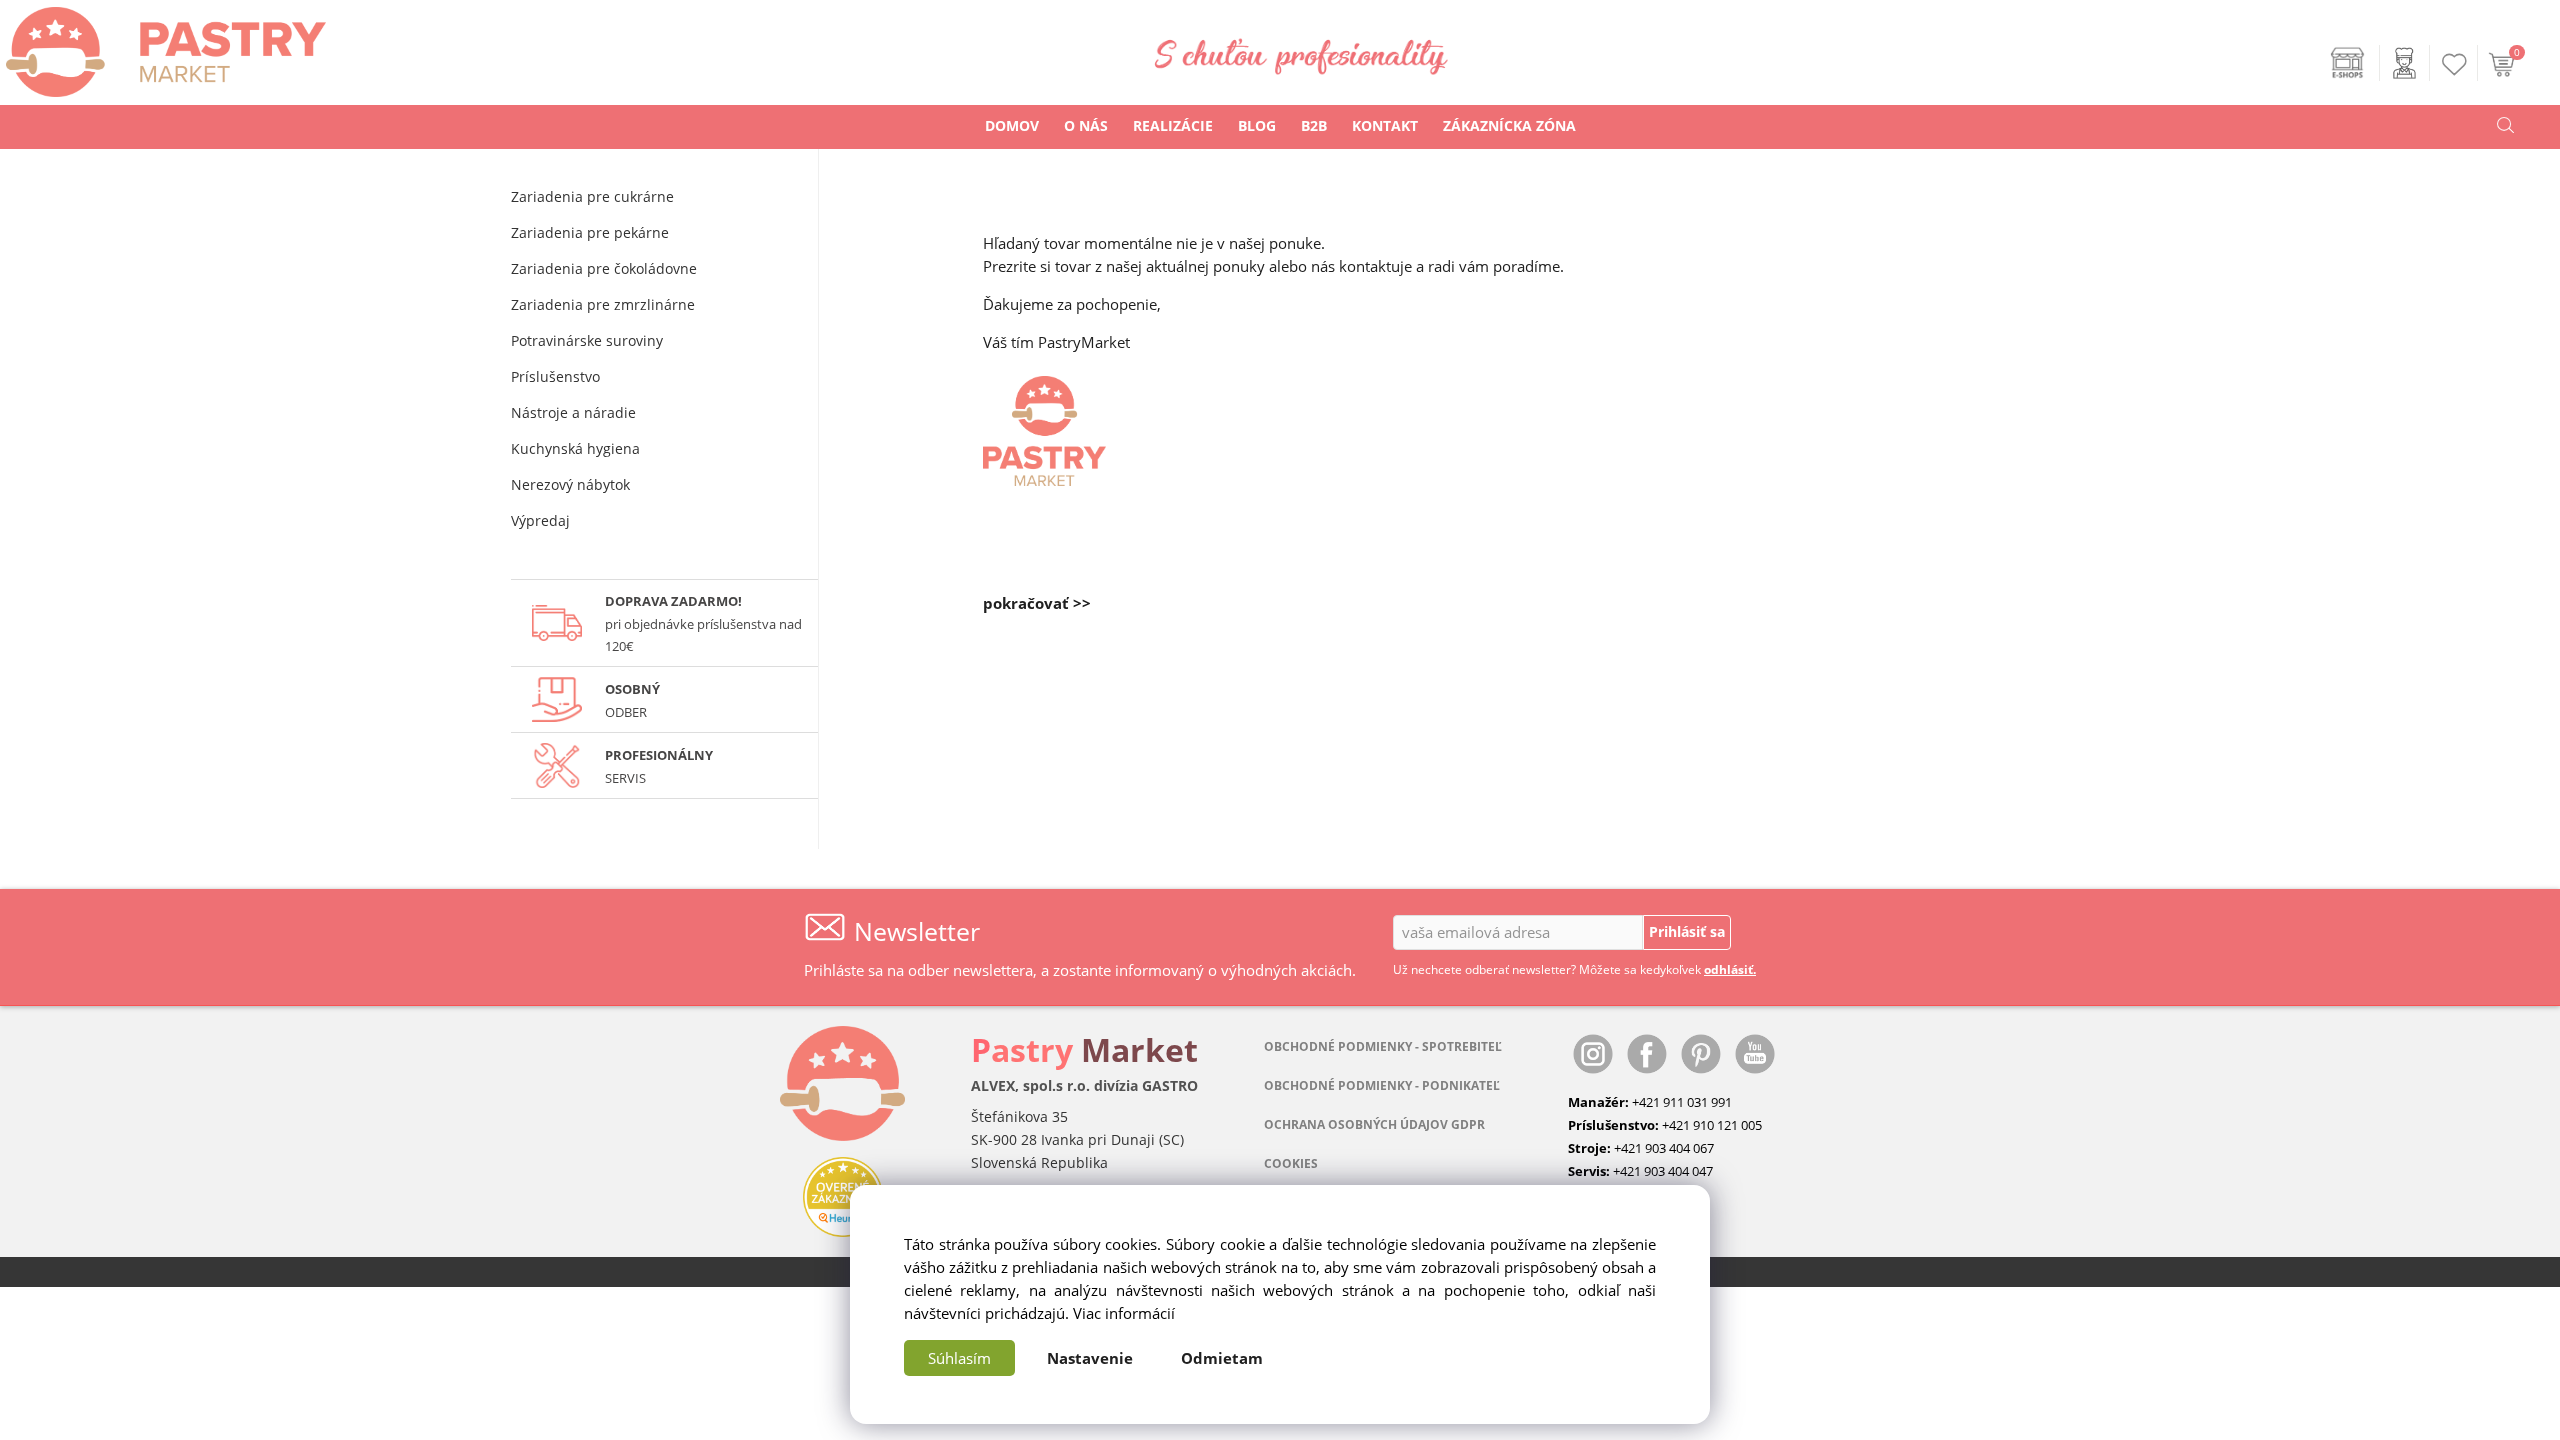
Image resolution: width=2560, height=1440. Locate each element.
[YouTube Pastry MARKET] (1755, 1053)
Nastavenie (1090, 1358)
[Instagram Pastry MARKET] (1595, 1053)
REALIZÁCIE (1173, 125)
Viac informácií (1124, 1313)
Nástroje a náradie (573, 412)
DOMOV (1012, 125)
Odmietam (1222, 1358)
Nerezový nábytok (570, 484)
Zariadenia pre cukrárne (592, 196)
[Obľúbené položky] (2455, 64)
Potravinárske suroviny (587, 340)
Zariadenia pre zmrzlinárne (603, 304)
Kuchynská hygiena (575, 448)
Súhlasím (959, 1358)
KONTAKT (1385, 125)
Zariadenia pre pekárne (590, 232)
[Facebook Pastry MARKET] (1649, 1053)
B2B (1314, 125)
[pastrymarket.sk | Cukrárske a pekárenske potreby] (163, 47)
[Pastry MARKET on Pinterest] (1703, 1053)
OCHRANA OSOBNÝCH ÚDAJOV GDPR (1374, 1124)
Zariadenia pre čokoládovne (604, 268)
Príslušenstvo (555, 376)
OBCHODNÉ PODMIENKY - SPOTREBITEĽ (1383, 1046)
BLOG (1257, 125)
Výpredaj (540, 520)
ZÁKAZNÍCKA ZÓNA (1509, 125)
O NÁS (1086, 125)
